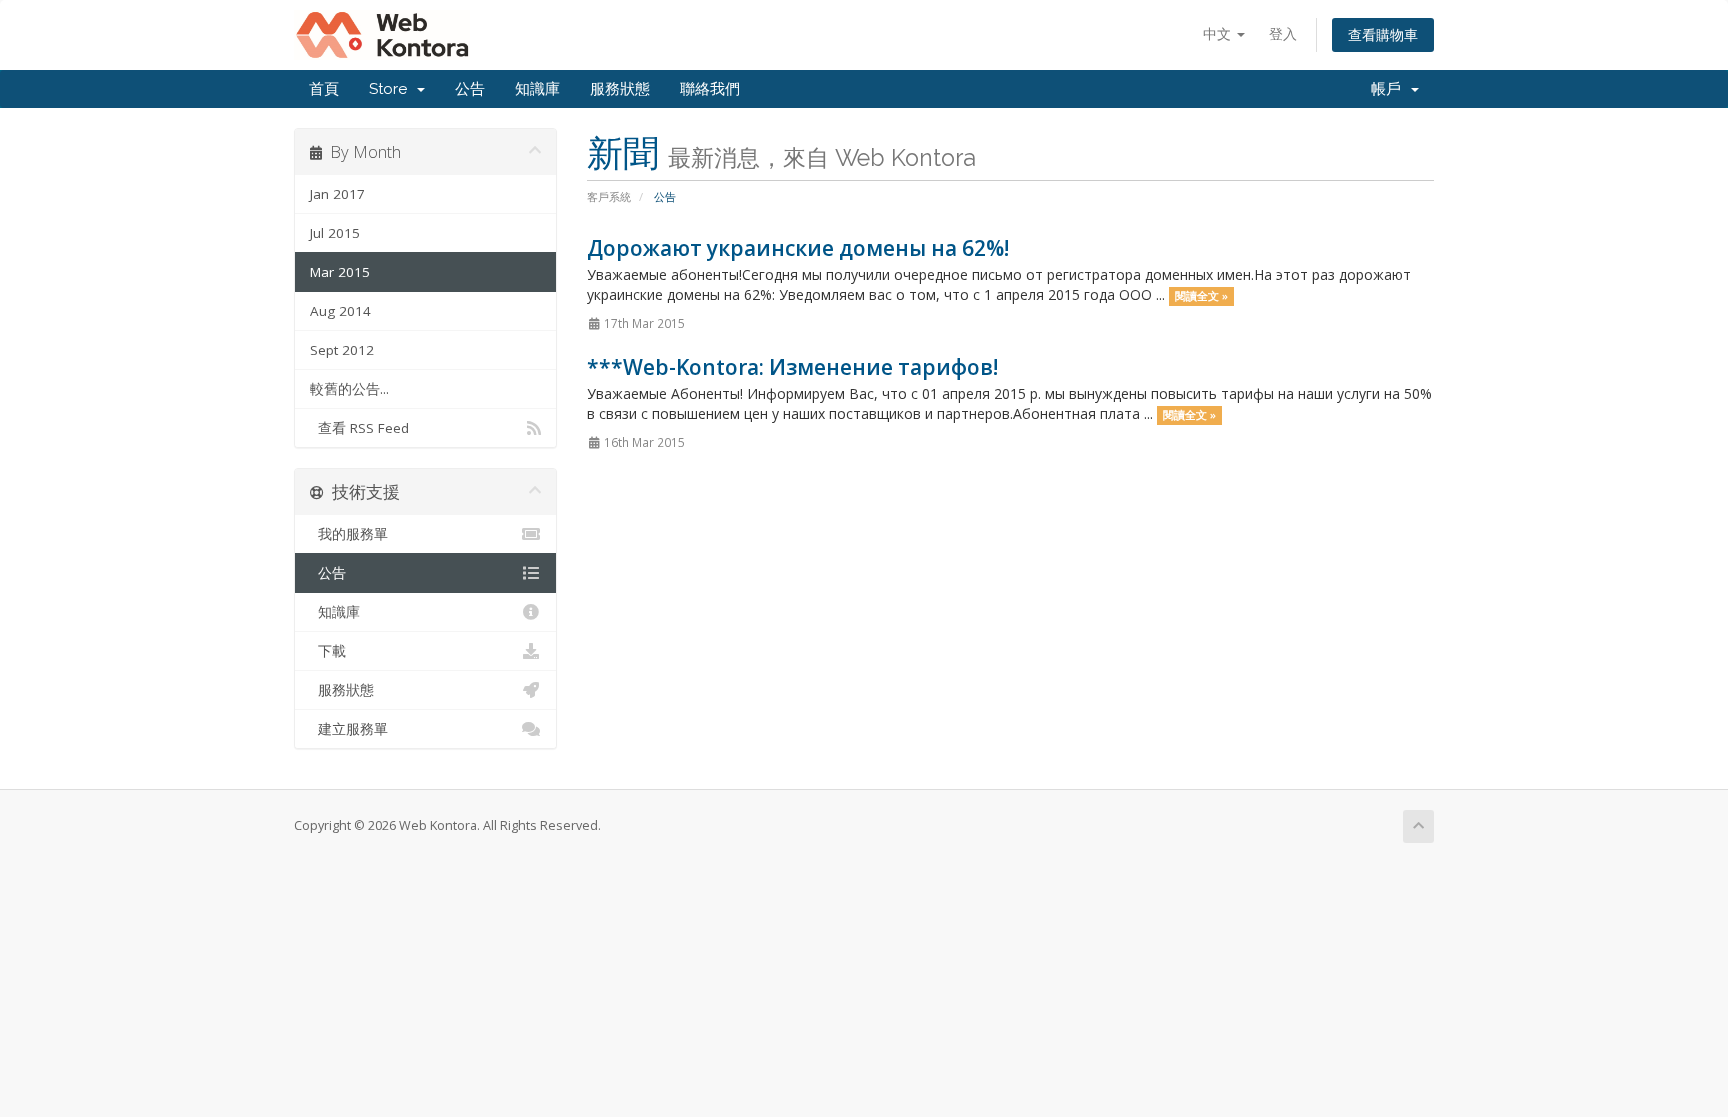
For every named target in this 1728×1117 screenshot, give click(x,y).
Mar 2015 (340, 272)
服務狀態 (620, 89)
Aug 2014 (340, 311)
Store (392, 89)
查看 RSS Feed (359, 428)
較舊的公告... (349, 389)
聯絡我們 (710, 89)
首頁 (324, 89)
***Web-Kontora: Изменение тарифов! (792, 367)
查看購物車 (1383, 34)
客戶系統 (609, 196)
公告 (470, 89)
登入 (1283, 33)
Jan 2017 (337, 194)
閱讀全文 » (1201, 296)
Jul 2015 (335, 233)
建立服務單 (349, 729)
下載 (328, 651)
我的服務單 (349, 534)
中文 (1219, 33)
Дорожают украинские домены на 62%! (798, 248)
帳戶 (1390, 89)
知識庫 (537, 89)
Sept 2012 (342, 350)
